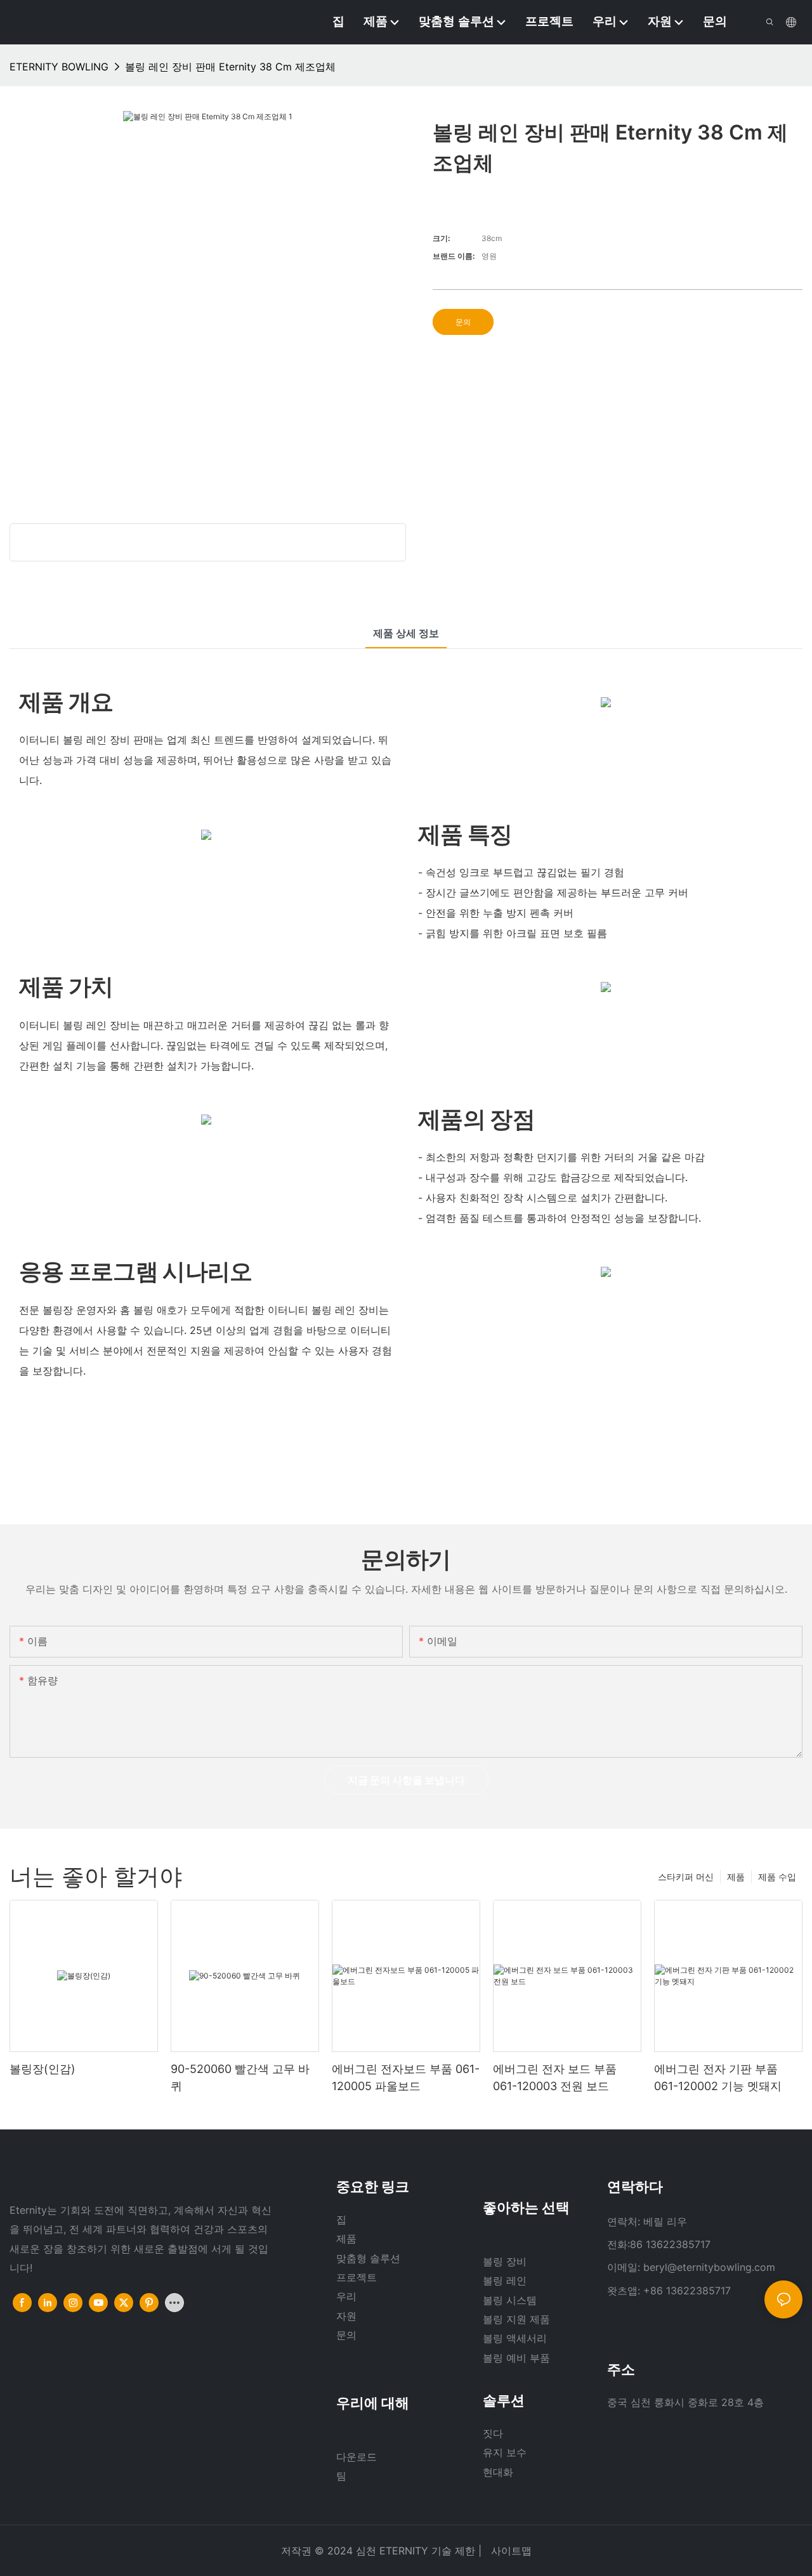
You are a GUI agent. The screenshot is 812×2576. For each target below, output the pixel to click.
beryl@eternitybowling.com (709, 2267)
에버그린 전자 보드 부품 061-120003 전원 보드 (555, 2077)
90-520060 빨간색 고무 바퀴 (240, 2077)
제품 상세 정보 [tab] (406, 633)
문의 (463, 322)
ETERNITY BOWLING (59, 67)
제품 (736, 1877)
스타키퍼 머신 (686, 1877)
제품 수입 (777, 1877)
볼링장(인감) (43, 2069)
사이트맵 (510, 2551)
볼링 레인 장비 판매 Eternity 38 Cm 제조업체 (230, 67)
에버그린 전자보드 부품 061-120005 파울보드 (406, 2077)
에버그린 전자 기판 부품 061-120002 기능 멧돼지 (718, 2077)
